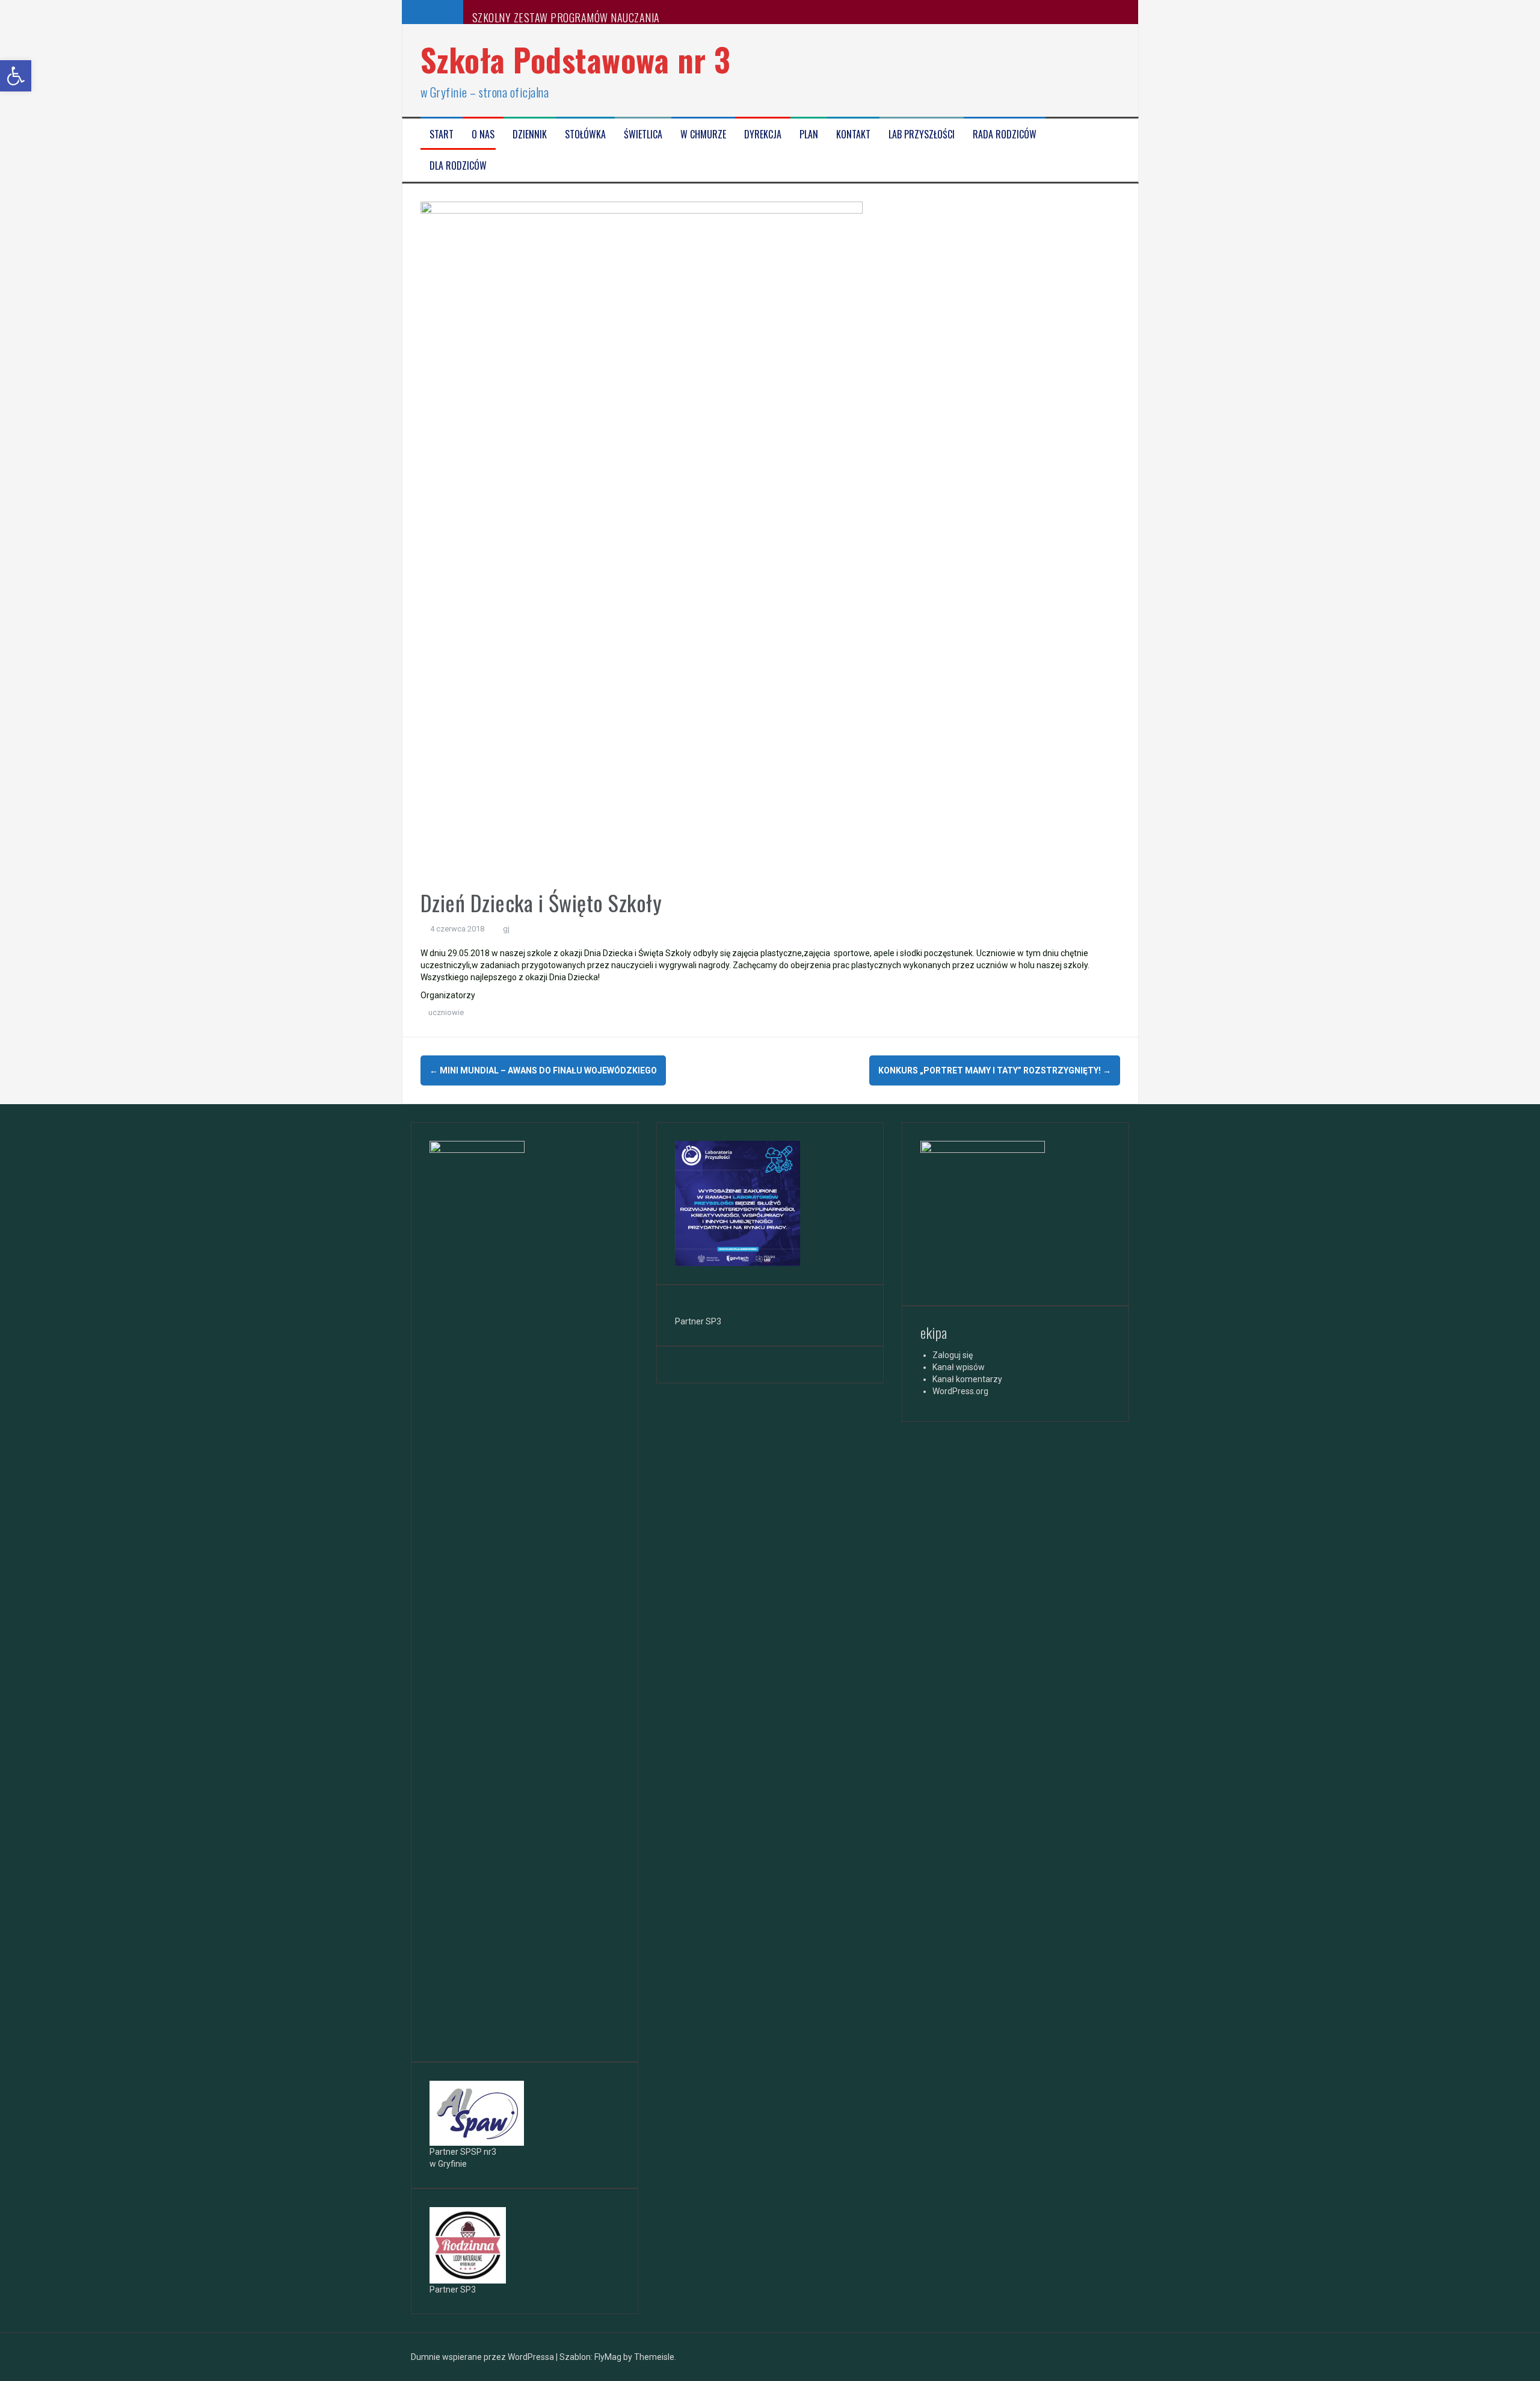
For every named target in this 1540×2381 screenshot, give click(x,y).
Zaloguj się (953, 1355)
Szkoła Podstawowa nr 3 (576, 59)
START (442, 134)
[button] (16, 76)
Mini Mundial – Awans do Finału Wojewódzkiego (543, 1070)
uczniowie (446, 1012)
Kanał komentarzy (967, 1379)
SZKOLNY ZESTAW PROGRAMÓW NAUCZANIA (566, 17)
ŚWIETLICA (643, 134)
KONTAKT (853, 134)
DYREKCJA (763, 134)
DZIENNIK (530, 134)
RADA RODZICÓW (1005, 134)
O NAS (483, 134)
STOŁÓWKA (585, 134)
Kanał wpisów (959, 1367)
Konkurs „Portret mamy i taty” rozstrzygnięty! (995, 1070)
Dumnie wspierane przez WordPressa (483, 2357)
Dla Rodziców (458, 166)
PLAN (809, 134)
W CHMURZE (703, 134)
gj (506, 929)
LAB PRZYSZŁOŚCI (922, 134)
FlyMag (608, 2357)
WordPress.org (960, 1391)
